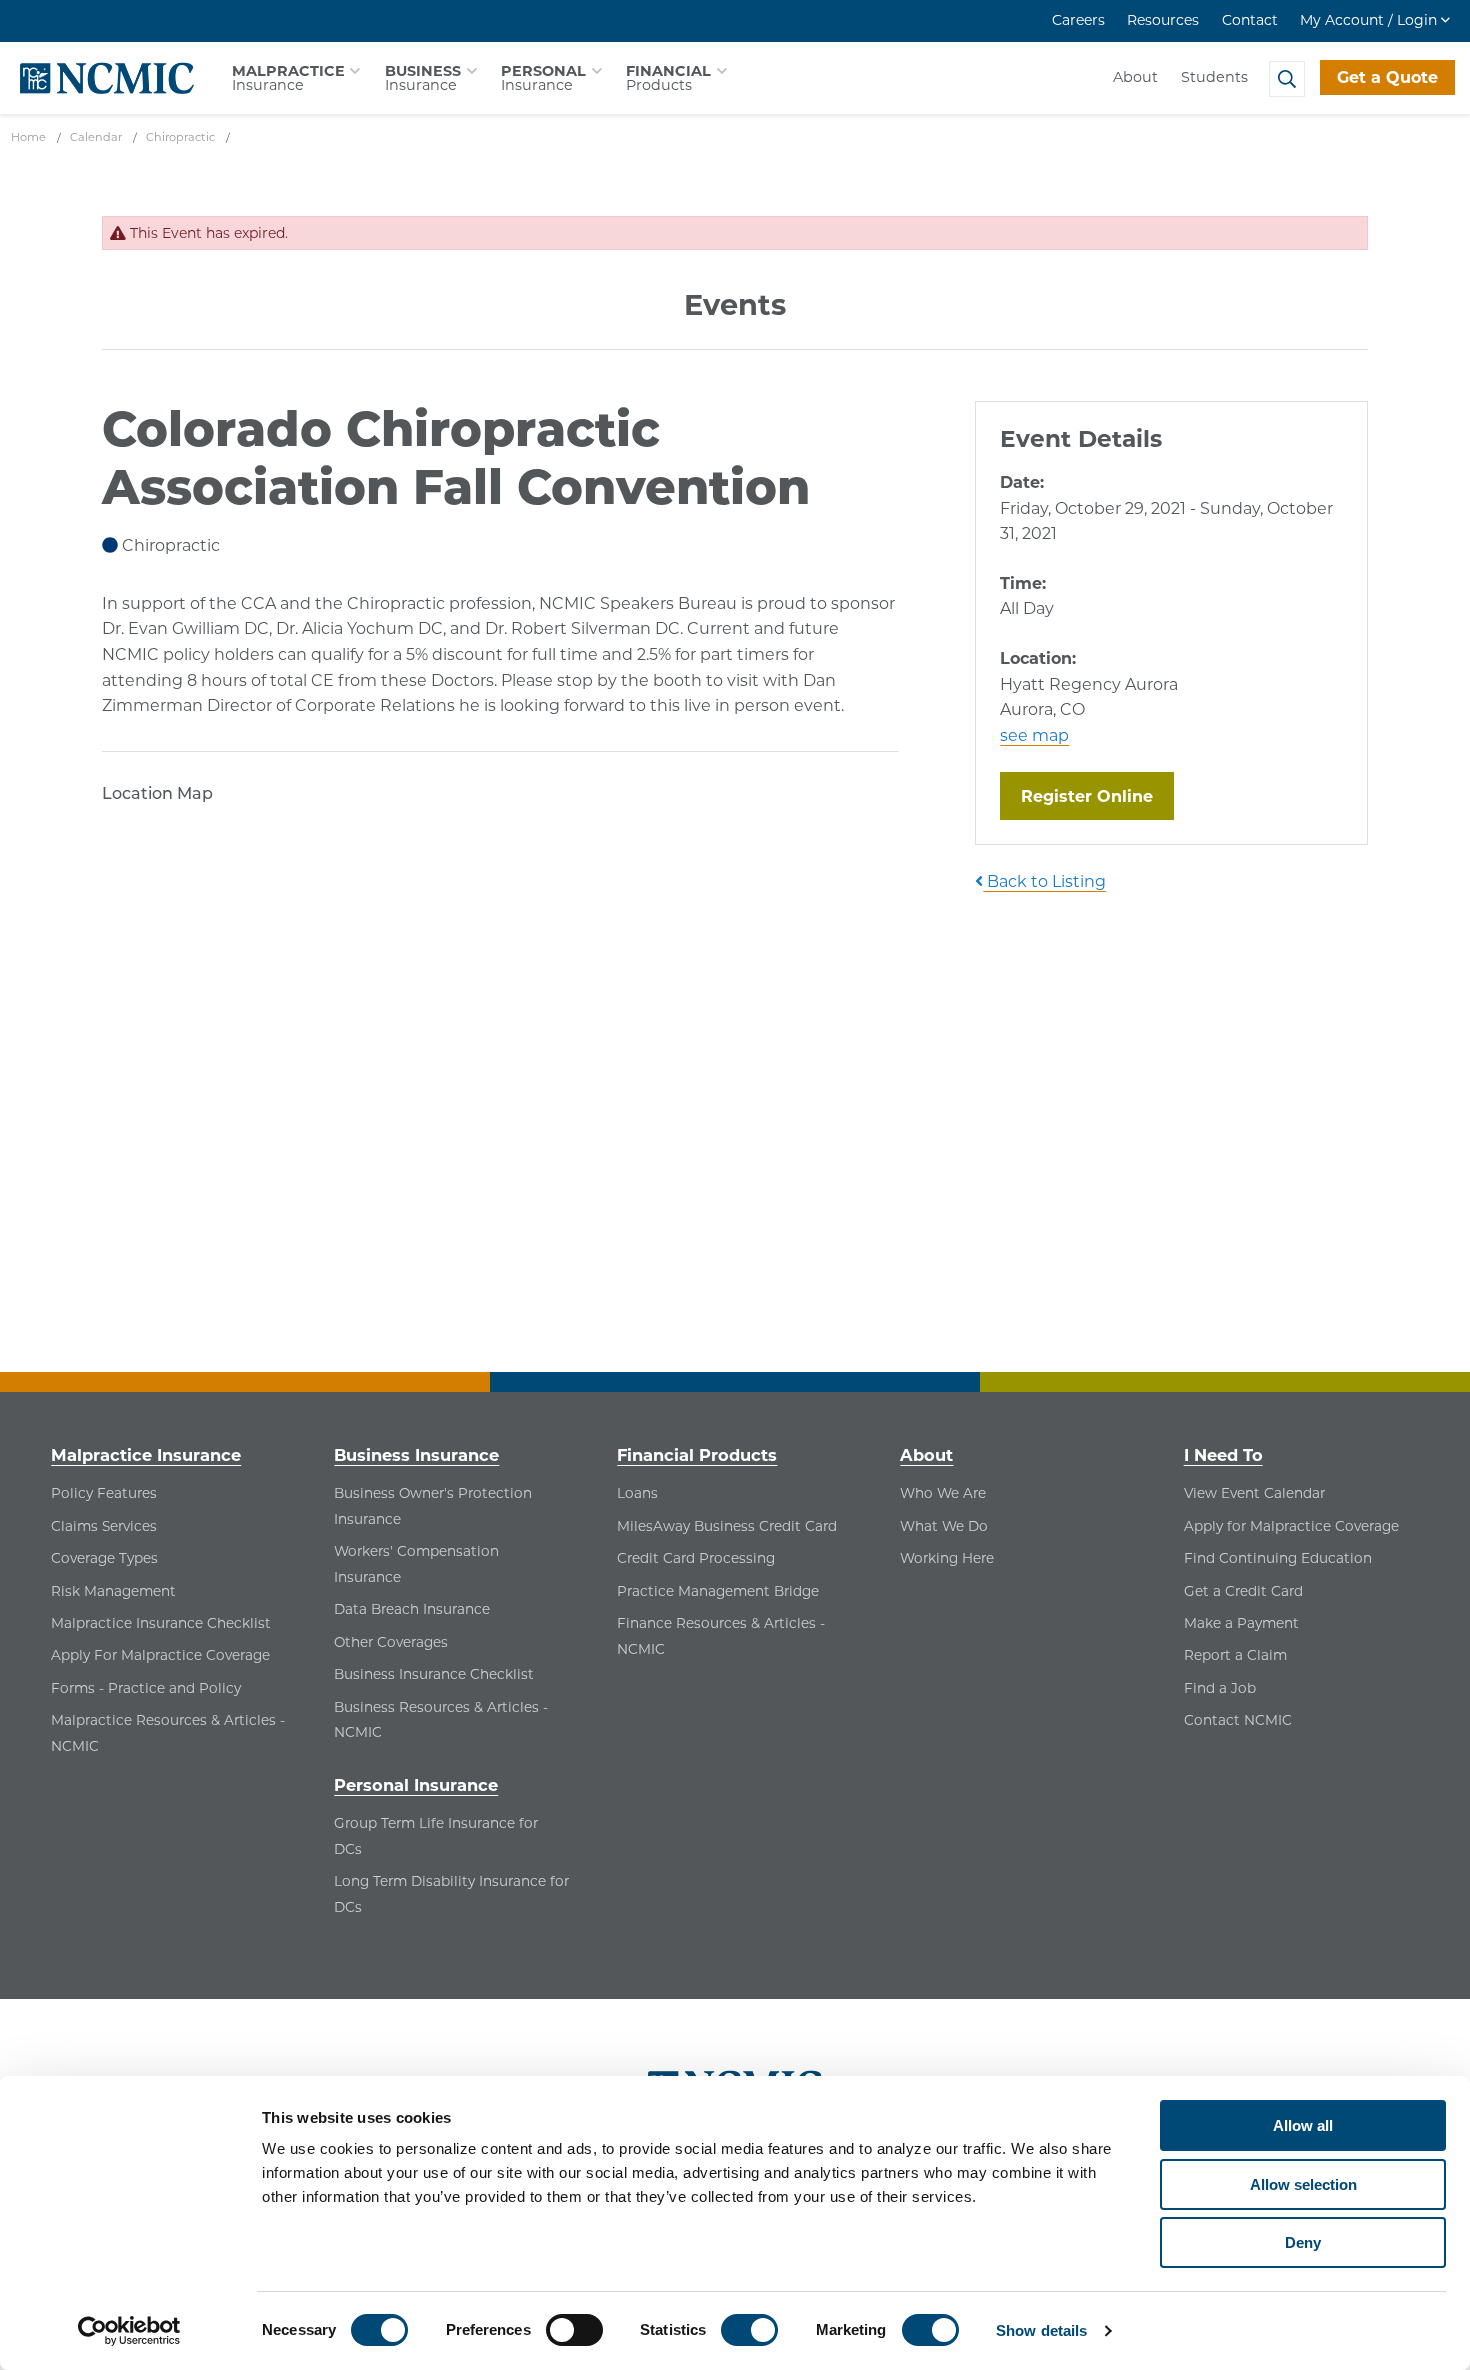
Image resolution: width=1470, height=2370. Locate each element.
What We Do (944, 1526)
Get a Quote (1387, 77)
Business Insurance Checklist (434, 1674)
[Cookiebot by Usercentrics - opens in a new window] (129, 2331)
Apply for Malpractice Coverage (1291, 1526)
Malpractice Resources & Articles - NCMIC (168, 1733)
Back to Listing (1044, 881)
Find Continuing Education (1278, 1558)
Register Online (1097, 796)
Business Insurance (416, 1455)
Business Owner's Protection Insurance (433, 1506)
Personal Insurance (416, 1785)
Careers (1078, 20)
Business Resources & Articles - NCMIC (441, 1720)
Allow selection (1303, 2184)
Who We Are (943, 1493)
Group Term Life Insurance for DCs (436, 1836)
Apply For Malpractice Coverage (160, 1655)
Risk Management (113, 1591)
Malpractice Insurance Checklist (161, 1623)
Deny (1303, 2242)
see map (1034, 735)
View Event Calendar (1254, 1493)
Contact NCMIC (1238, 1720)
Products (668, 78)
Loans (637, 1493)
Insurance (288, 78)
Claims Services (104, 1526)
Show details (1041, 2330)
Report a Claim (1235, 1655)
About (1135, 77)
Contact (1250, 20)
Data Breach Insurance (412, 1609)
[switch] (574, 2330)
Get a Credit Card (1243, 1591)
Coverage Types (104, 1558)
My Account (1368, 20)
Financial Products (697, 1455)
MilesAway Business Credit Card (727, 1526)
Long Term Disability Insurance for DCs (451, 1894)
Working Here (947, 1558)
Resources (1163, 20)
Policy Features (104, 1493)
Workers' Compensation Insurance (416, 1564)
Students (1214, 77)
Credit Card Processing (696, 1558)
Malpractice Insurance (146, 1455)
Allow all (1303, 2125)
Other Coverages (391, 1642)
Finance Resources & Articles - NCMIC (721, 1636)
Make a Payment (1241, 1623)
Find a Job (1220, 1688)
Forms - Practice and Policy (146, 1688)
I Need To (1223, 1455)
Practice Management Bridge (718, 1591)
